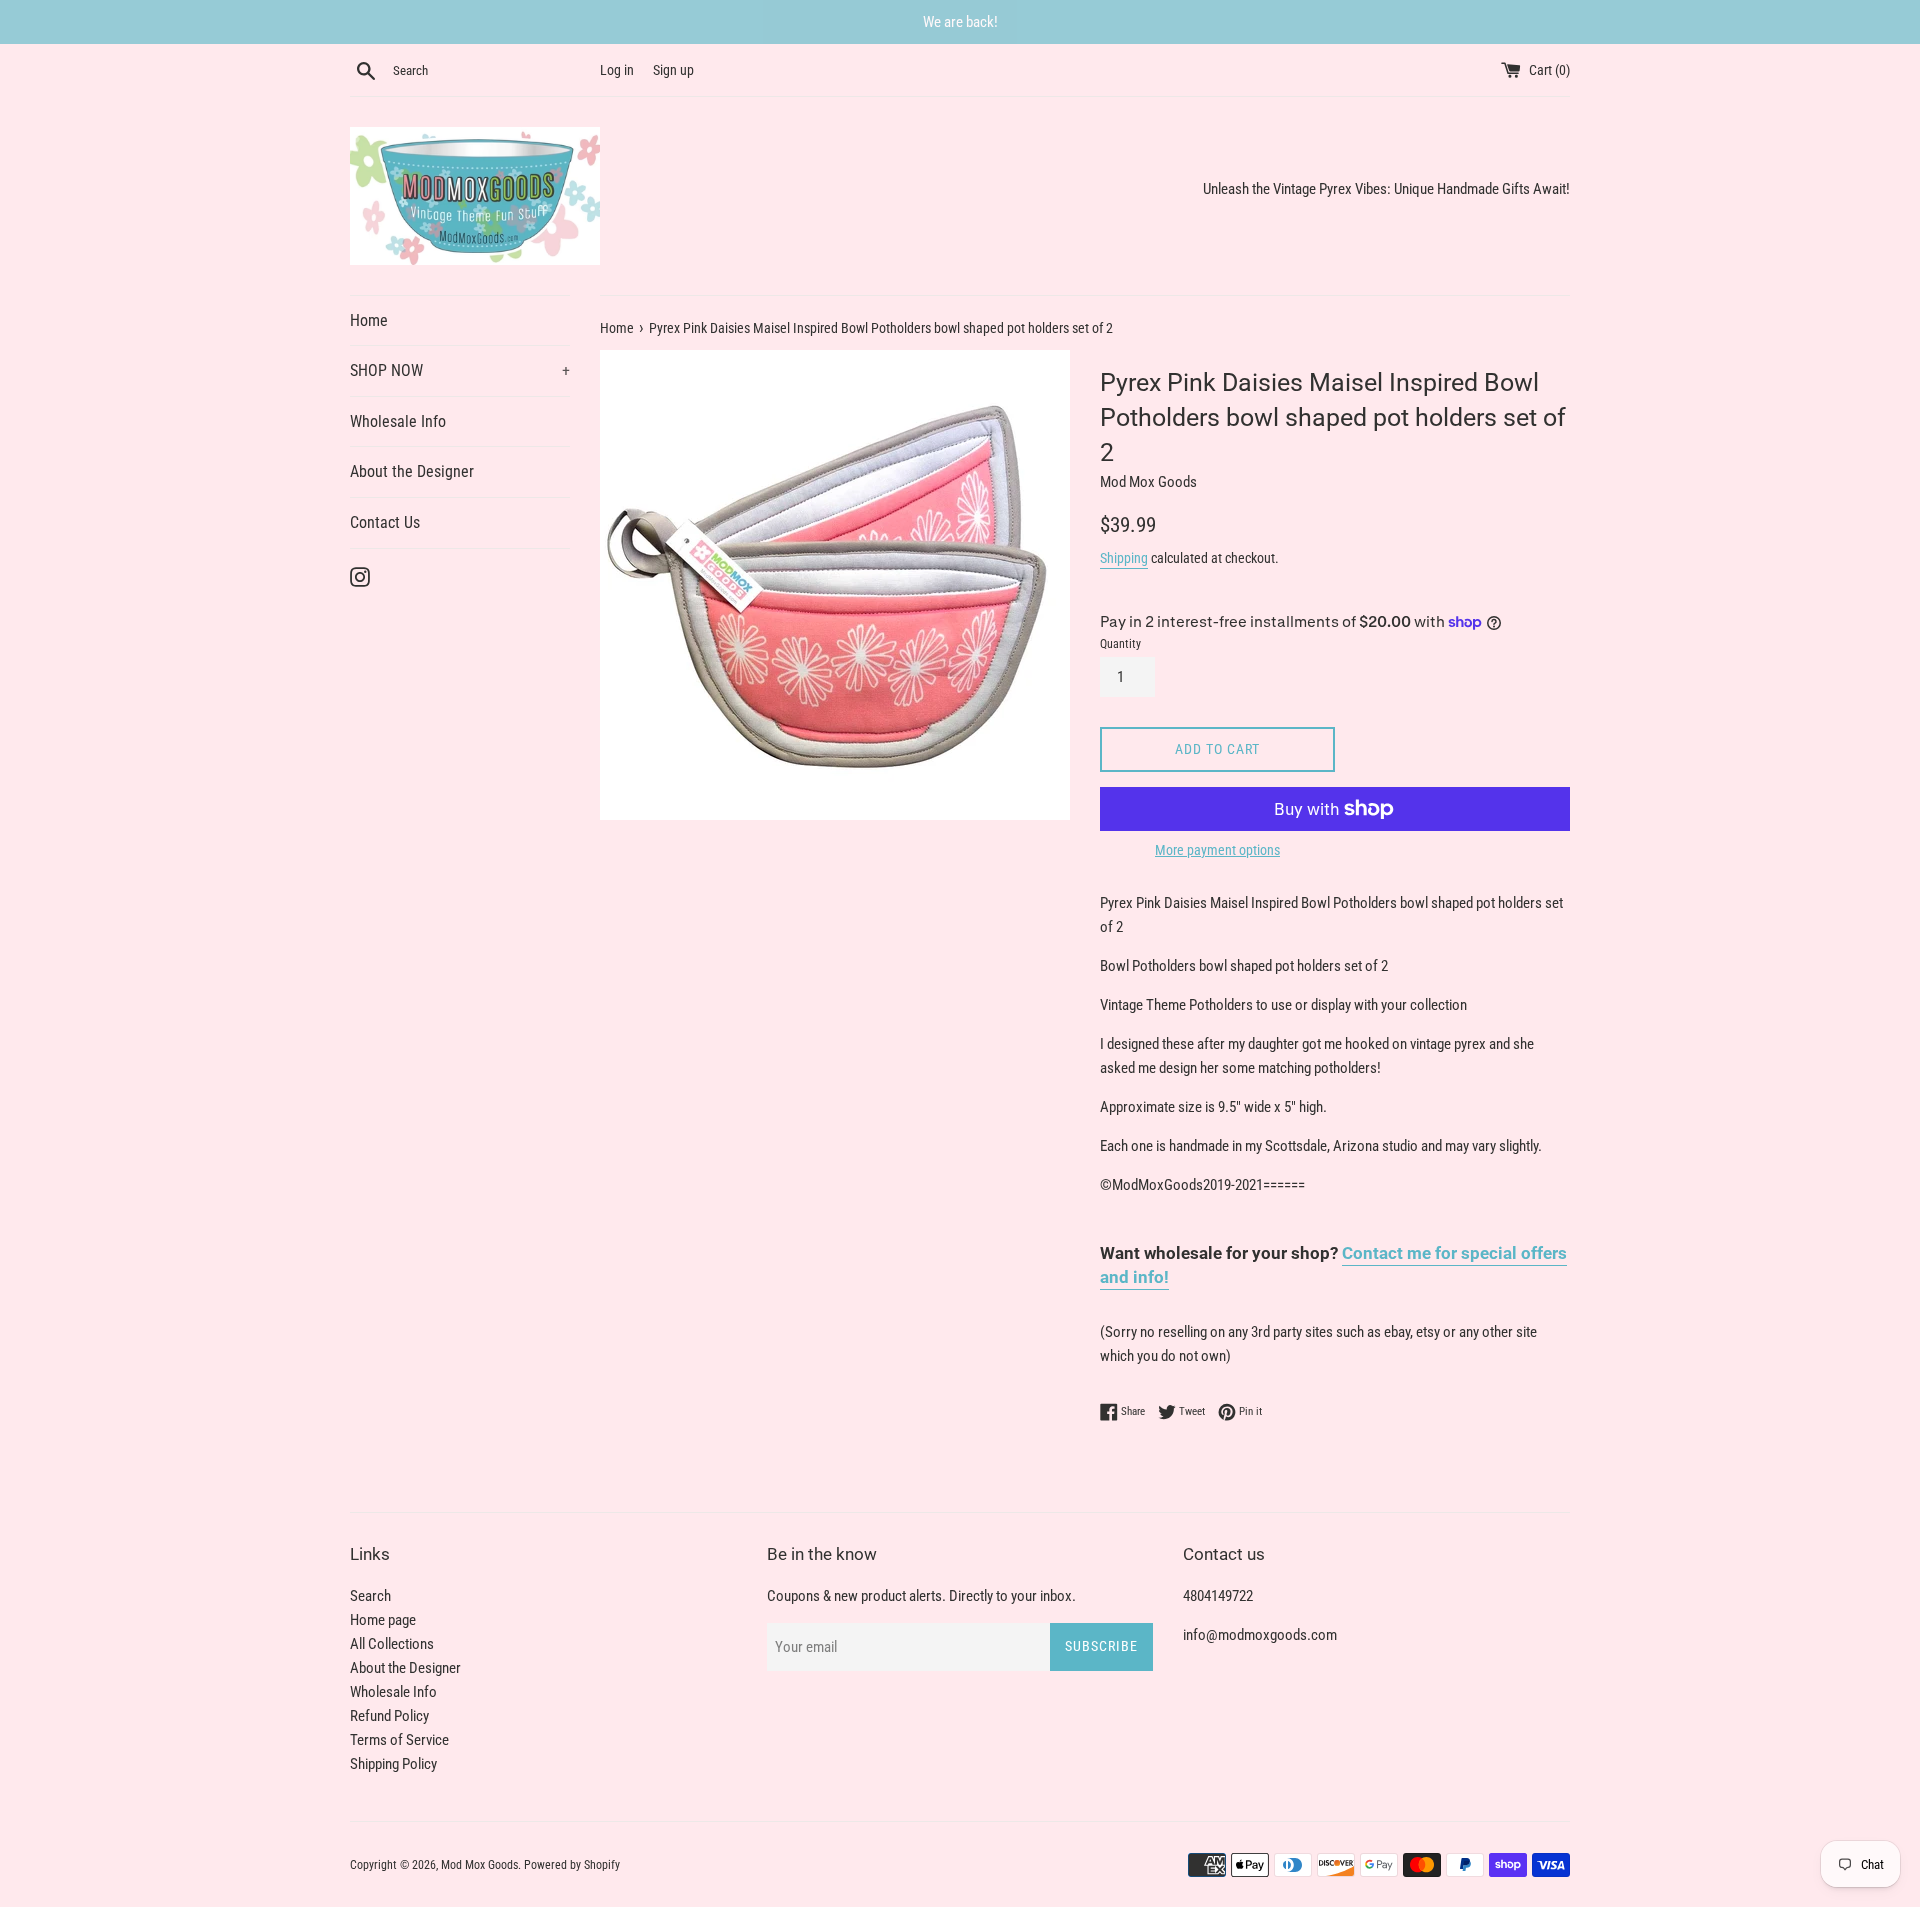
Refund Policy (389, 1716)
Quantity (1120, 644)
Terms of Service (399, 1740)
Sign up (673, 70)
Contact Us (385, 522)
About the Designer (412, 471)
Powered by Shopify (572, 1865)
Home (369, 320)
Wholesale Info (398, 421)
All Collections (392, 1644)
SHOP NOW (460, 370)
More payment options (1217, 850)
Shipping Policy (393, 1764)
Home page (383, 1620)
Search (370, 1596)
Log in (617, 70)
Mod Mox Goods (479, 1865)
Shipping (1124, 558)
